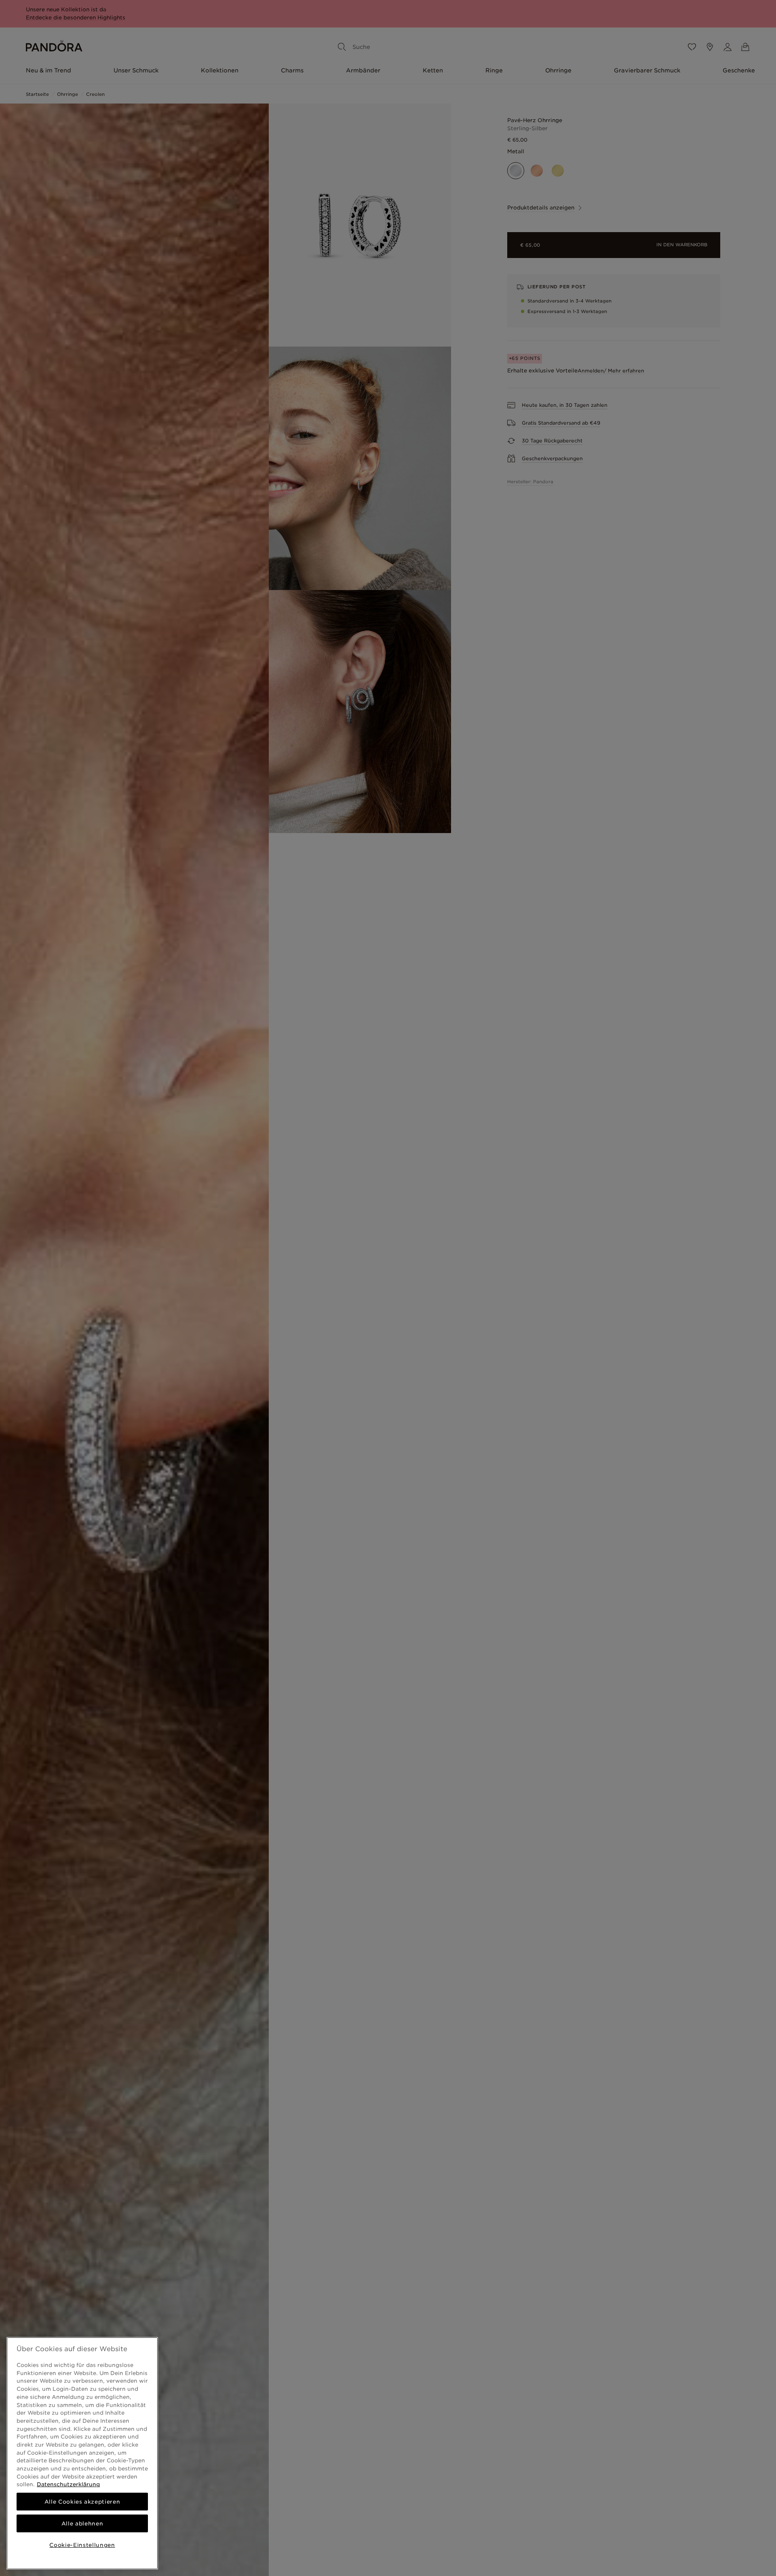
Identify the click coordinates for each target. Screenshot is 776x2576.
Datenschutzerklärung (68, 2484)
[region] (82, 2453)
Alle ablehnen (82, 2523)
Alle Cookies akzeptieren (82, 2502)
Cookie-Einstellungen (82, 2545)
